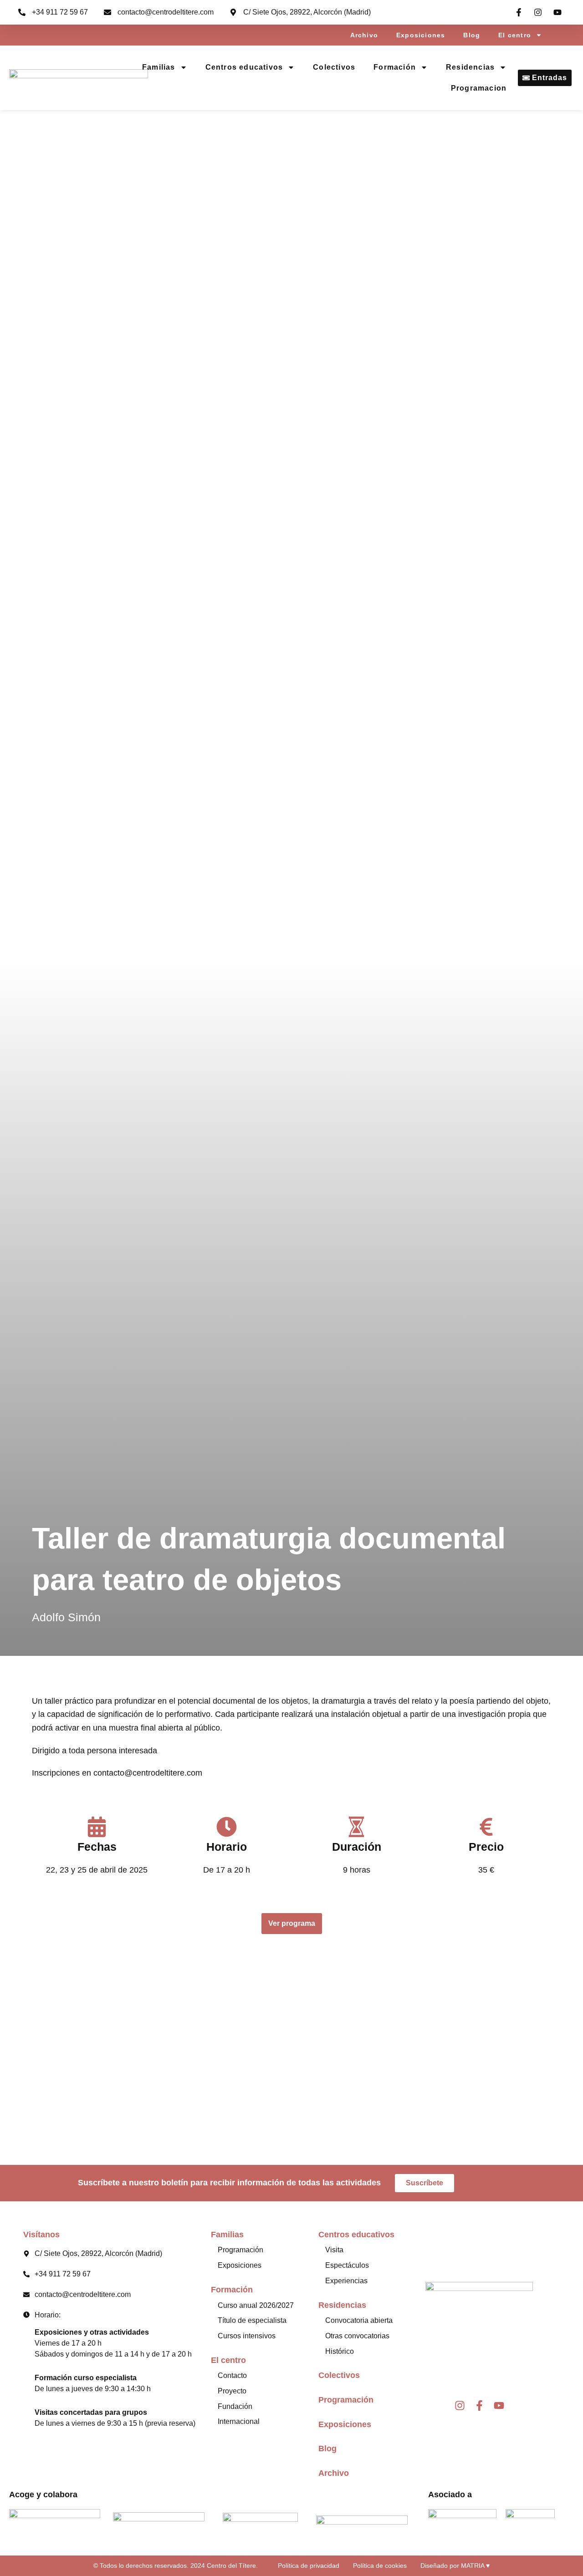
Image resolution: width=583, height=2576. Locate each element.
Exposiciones (421, 35)
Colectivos (334, 67)
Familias (159, 67)
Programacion (479, 88)
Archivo (364, 35)
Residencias (470, 67)
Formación (395, 67)
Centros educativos (244, 67)
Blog (472, 35)
